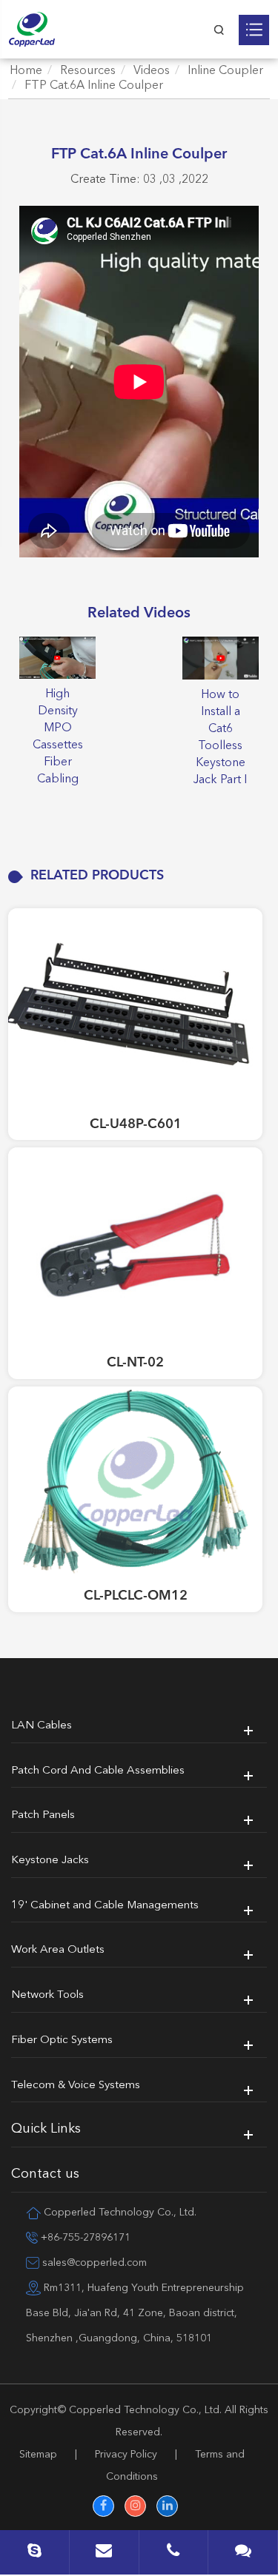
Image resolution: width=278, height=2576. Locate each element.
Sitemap (38, 2455)
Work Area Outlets (58, 1950)
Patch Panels (43, 1815)
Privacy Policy (126, 2455)
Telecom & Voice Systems (76, 2086)
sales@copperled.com (93, 2263)
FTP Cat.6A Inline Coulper (94, 86)
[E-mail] (104, 2554)
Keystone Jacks (50, 1861)
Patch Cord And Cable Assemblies (98, 1771)
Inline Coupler (225, 71)
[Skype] (34, 2554)
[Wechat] (243, 2554)
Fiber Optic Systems (62, 2040)
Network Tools (47, 1995)
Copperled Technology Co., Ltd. (145, 2410)
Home (26, 71)
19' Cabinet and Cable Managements (105, 1906)
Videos (152, 71)
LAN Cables (42, 1726)
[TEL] (174, 2554)
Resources (88, 71)
